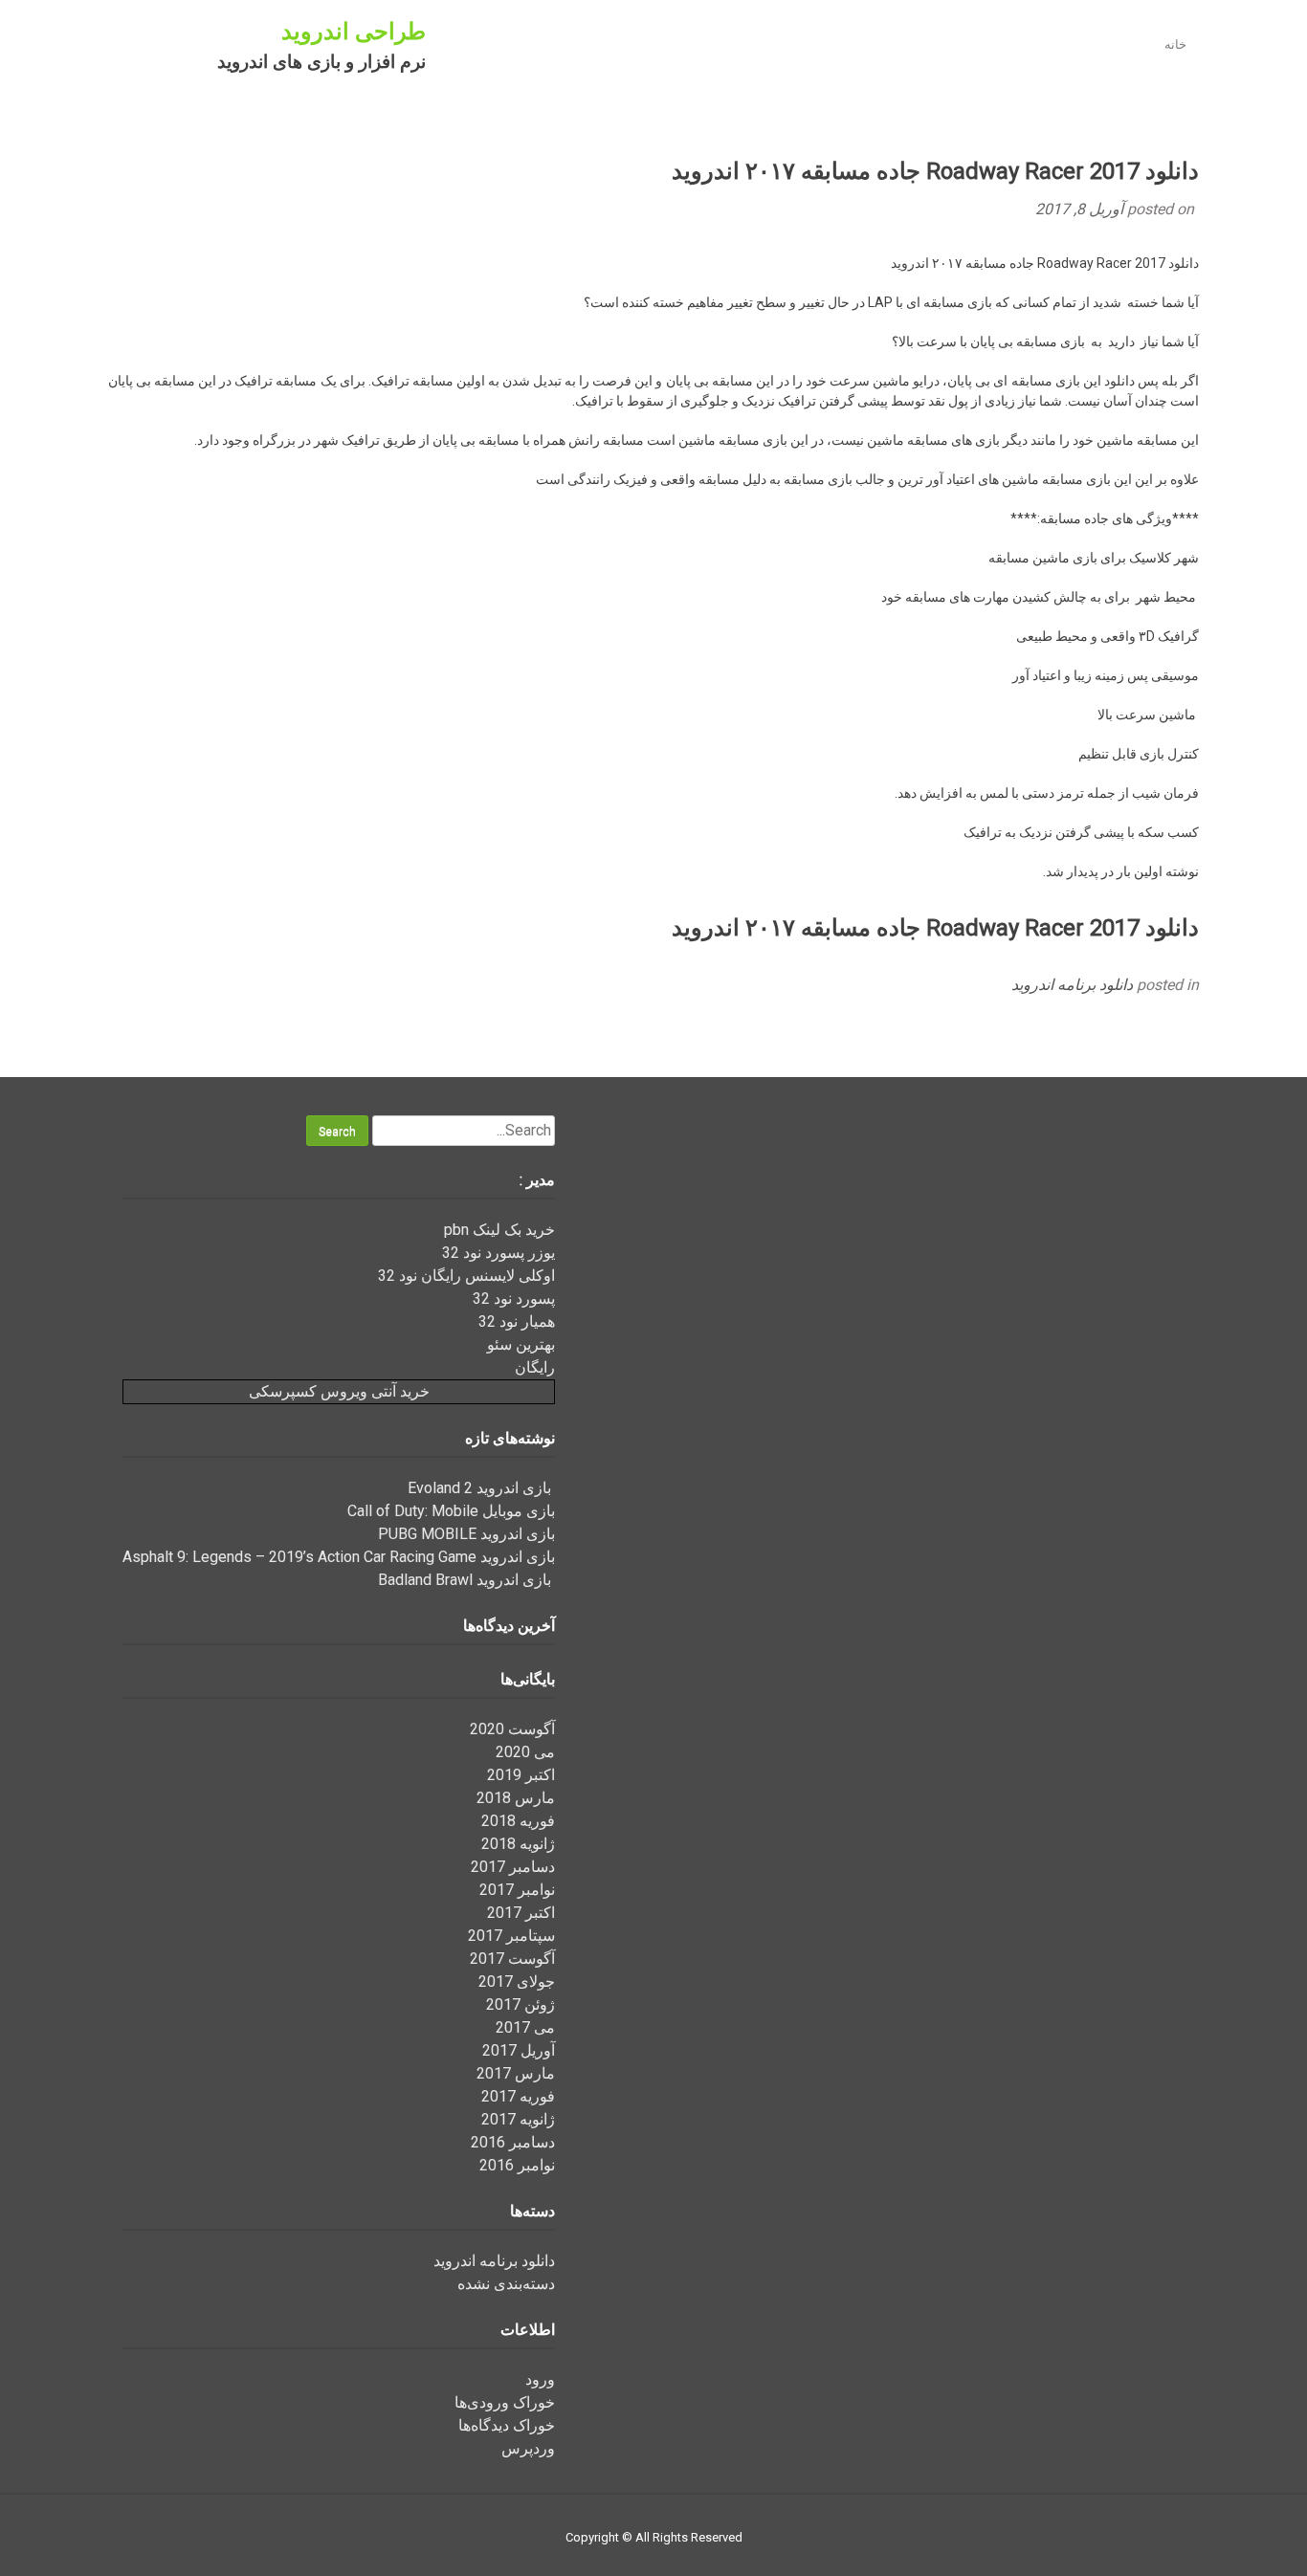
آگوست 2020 (512, 1729)
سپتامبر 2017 (511, 1936)
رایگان (535, 1367)
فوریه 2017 (518, 2096)
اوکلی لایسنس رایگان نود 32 (466, 1276)
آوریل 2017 (519, 2050)
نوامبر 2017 (517, 1890)
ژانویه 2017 (518, 2119)
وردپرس (528, 2448)
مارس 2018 (516, 1798)
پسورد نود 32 (514, 1299)
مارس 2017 (516, 2073)
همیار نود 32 (517, 1321)
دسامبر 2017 (513, 1867)
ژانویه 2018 (518, 1844)
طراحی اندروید (354, 32)
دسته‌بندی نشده (506, 2284)
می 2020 (525, 1752)
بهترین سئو (521, 1344)
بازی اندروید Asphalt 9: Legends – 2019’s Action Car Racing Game (339, 1557)
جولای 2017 (517, 1982)
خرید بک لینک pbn (499, 1230)
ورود (540, 2379)
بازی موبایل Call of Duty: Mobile (451, 1511)
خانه (1175, 44)
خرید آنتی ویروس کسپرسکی (339, 1391)
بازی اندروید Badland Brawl (466, 1580)
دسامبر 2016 (513, 2142)
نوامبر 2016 (517, 2165)
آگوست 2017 (512, 1959)
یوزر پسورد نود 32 (498, 1253)
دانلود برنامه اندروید (1072, 985)
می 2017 (525, 2027)
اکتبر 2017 (521, 1913)
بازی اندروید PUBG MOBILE (466, 1534)
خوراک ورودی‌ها (505, 2402)
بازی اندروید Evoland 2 (481, 1488)
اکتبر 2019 (521, 1775)
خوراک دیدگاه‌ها (507, 2425)
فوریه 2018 (518, 1821)
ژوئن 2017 (521, 2004)
